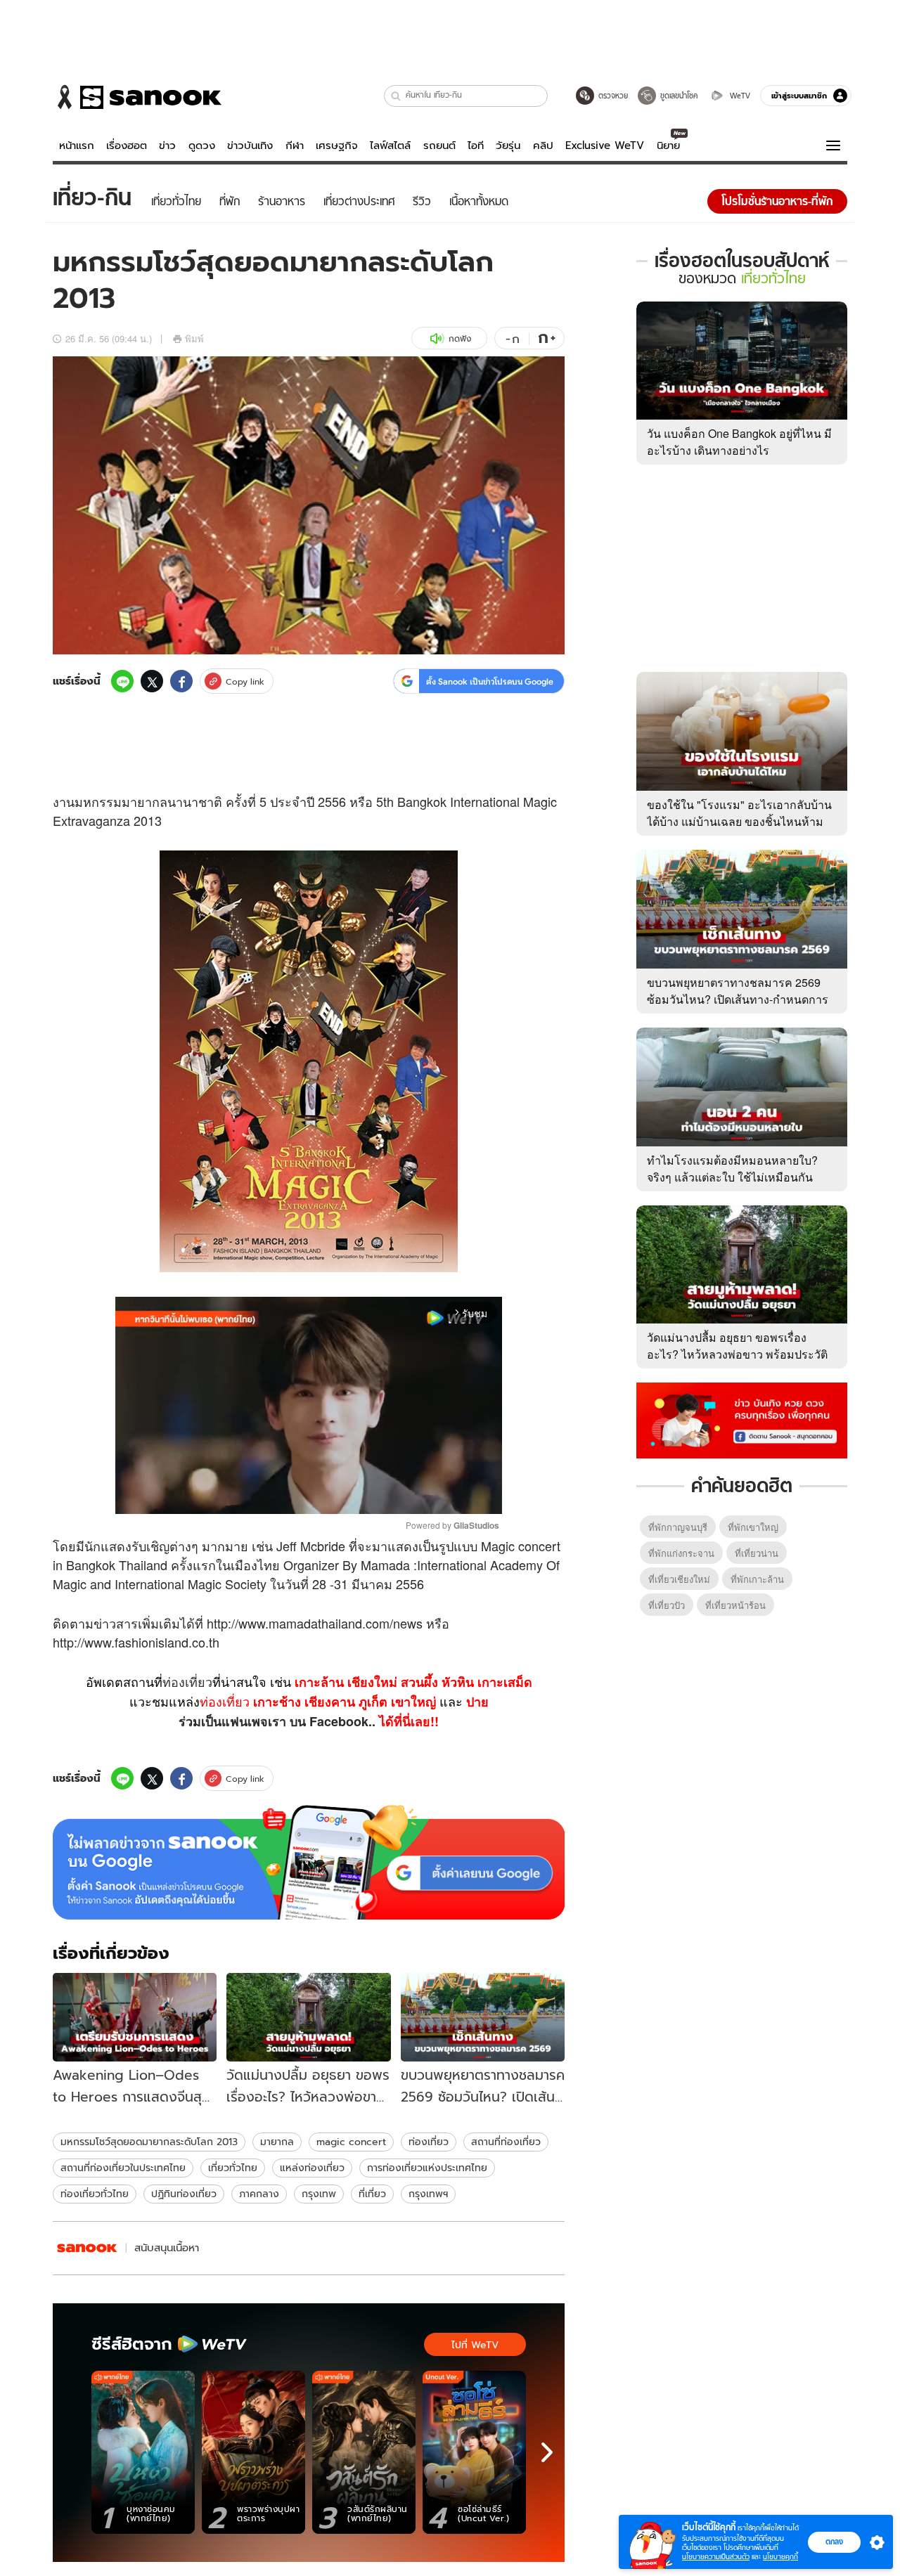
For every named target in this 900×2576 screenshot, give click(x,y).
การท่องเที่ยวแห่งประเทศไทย (427, 2168)
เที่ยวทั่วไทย (233, 2168)
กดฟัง (460, 338)
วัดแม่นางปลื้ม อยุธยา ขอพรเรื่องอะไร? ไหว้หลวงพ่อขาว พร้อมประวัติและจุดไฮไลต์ (737, 1354)
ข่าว (167, 145)
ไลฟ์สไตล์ (390, 145)
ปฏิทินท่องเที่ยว (184, 2194)
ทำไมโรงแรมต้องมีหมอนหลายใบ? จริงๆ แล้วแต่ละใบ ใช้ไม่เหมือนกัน (732, 1169)
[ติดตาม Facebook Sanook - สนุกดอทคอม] (742, 1419)
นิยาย (668, 145)
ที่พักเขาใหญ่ (753, 1527)
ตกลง (834, 2542)
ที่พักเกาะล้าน (757, 1579)
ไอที (476, 145)
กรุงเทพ (319, 2194)
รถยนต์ (439, 145)
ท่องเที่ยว (187, 1681)
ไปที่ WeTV (475, 2345)
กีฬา (295, 145)
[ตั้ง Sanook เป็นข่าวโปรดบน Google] (309, 1863)
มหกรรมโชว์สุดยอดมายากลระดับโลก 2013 (149, 2142)
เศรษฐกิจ (337, 145)
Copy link (245, 681)
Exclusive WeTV (605, 145)
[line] (122, 681)
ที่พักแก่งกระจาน (681, 1553)
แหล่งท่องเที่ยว (312, 2168)
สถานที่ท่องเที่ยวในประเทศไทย (123, 2168)
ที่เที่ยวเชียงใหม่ (679, 1579)
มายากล (277, 2142)
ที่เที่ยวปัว (667, 1605)
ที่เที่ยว (372, 2194)
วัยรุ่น (508, 145)
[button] (396, 96)
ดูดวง (202, 145)
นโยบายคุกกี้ (780, 2557)
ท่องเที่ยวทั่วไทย (95, 2194)
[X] (152, 681)
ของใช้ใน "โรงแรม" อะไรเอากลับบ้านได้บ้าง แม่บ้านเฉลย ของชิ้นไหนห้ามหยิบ (739, 821)
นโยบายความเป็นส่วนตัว (716, 2557)
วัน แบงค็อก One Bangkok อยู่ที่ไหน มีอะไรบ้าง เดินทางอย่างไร (739, 442)
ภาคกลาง (259, 2194)
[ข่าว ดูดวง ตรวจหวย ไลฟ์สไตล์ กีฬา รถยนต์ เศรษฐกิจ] (137, 97)
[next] (547, 2452)
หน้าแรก (77, 145)
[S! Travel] (87, 2248)
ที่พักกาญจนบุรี (678, 1527)
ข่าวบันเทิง (250, 145)
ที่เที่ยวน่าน (757, 1553)
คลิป (543, 145)
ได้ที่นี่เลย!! (409, 1721)
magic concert (351, 2142)
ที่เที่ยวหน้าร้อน (735, 1605)
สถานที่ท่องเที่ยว (506, 2142)
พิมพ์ (194, 338)
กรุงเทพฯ (428, 2194)
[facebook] (181, 681)
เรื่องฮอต (127, 145)
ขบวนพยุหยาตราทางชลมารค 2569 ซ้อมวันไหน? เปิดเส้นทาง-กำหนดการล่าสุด (738, 999)
